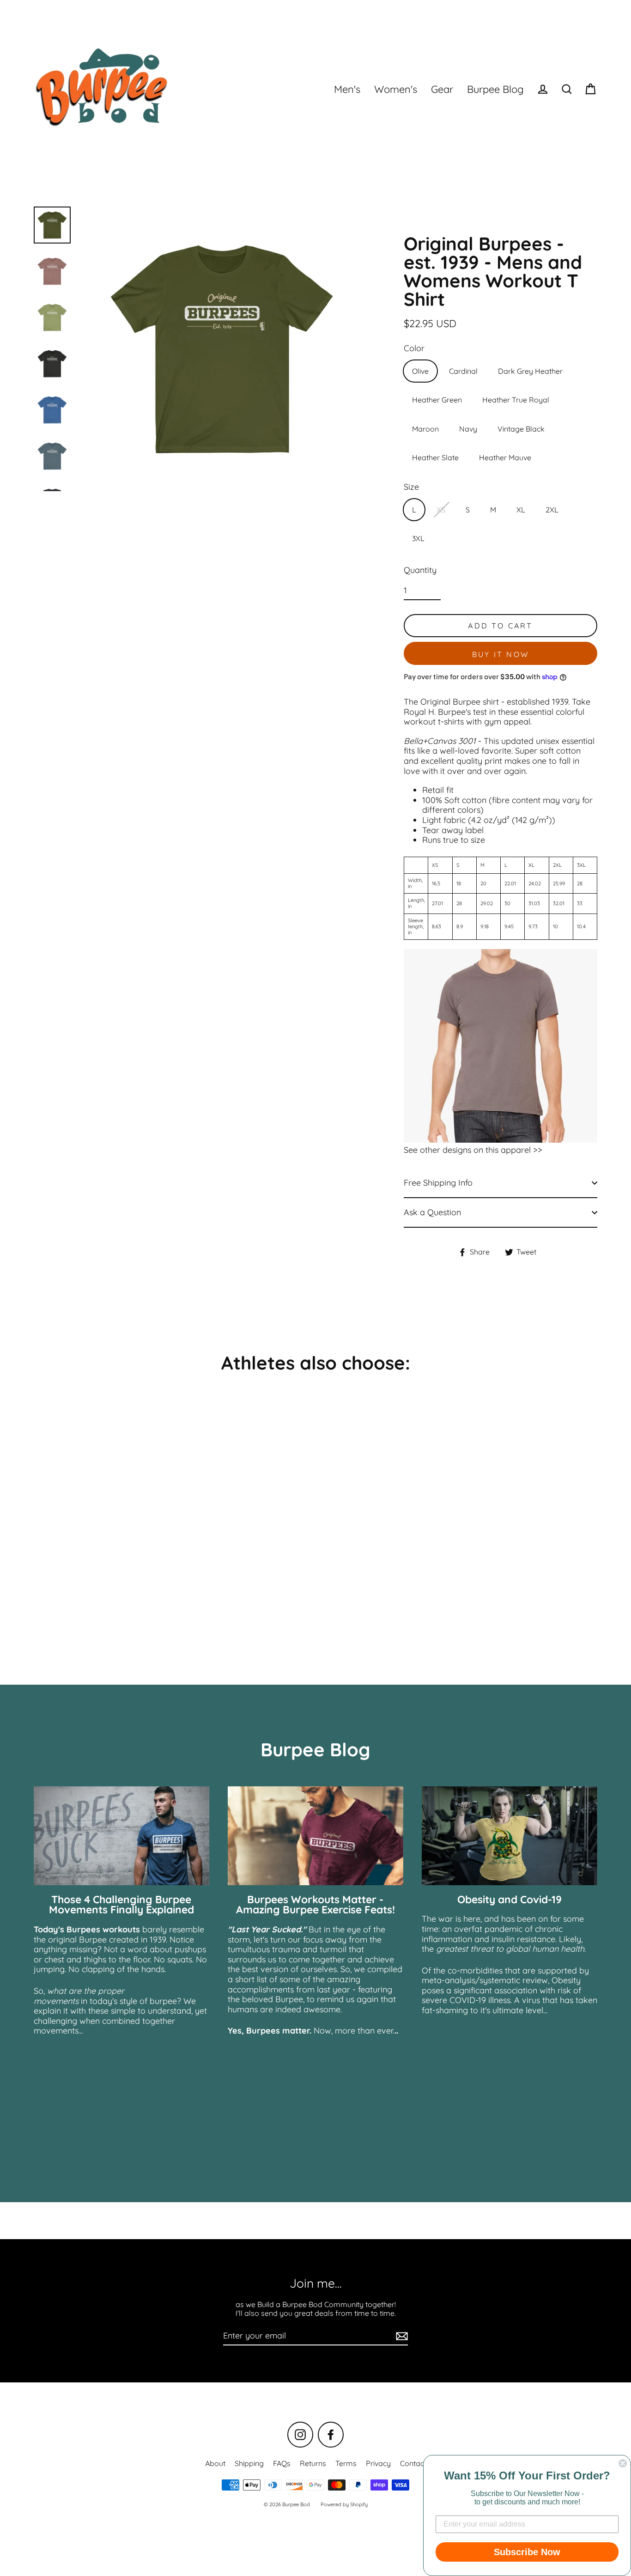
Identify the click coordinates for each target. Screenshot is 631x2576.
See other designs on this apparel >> (473, 1150)
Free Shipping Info (438, 1183)
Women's (396, 89)
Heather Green (437, 400)
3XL (418, 538)
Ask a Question (432, 1212)
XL (521, 510)
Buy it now (501, 654)
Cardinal (463, 371)
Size (411, 487)
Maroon (425, 429)
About (215, 2463)
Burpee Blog (495, 89)
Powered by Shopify (344, 2504)
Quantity (420, 570)
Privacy (378, 2463)
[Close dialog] (623, 2463)
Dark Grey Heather (530, 371)
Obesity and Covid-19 (510, 1899)
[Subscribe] (400, 2336)
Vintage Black (521, 429)
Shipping (249, 2463)
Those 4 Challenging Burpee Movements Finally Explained (121, 1905)
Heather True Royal (516, 400)
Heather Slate (435, 457)
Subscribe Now (527, 2552)
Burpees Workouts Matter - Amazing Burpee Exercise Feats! (315, 1905)
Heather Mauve (505, 457)
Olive (420, 371)
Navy (468, 429)
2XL (552, 510)
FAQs (282, 2463)
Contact (413, 2463)
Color (414, 348)
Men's (347, 89)
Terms (346, 2463)
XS (441, 510)
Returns (313, 2463)
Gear (442, 89)
